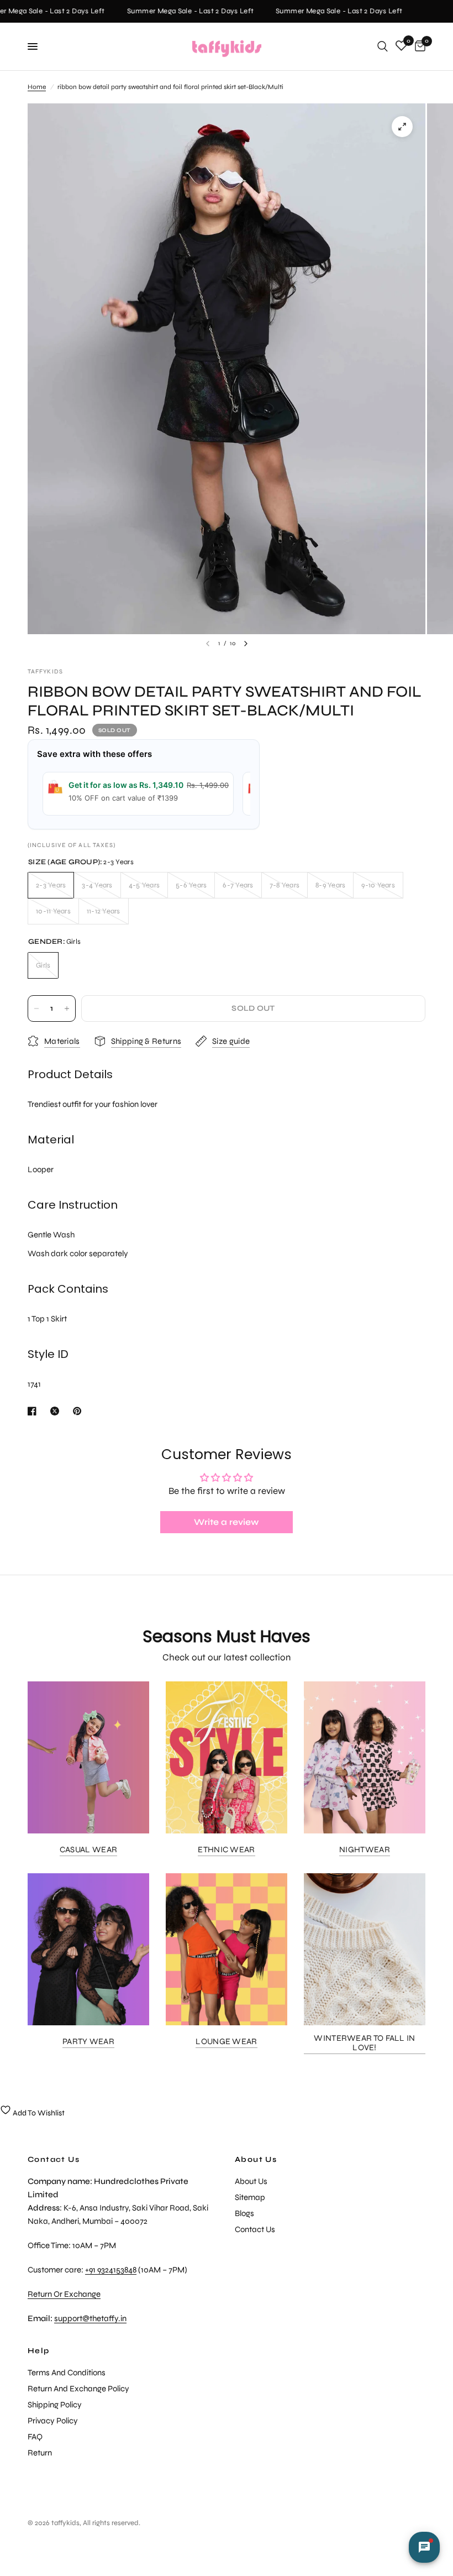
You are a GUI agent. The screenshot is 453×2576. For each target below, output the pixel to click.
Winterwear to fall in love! (364, 2043)
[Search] (383, 46)
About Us (256, 2160)
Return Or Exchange (64, 2294)
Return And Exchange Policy (78, 2389)
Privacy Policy (53, 2421)
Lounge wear (226, 2042)
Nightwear (365, 1850)
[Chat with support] (424, 2547)
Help (39, 2351)
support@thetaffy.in (90, 2318)
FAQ (35, 2437)
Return (40, 2453)
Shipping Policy (55, 2405)
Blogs (244, 2213)
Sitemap (250, 2197)
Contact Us (255, 2229)
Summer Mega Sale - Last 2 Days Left (180, 11)
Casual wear (88, 1850)
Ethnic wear (226, 1850)
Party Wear (88, 2042)
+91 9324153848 (111, 2270)
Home (37, 87)
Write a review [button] (227, 1522)
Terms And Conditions (67, 2373)
